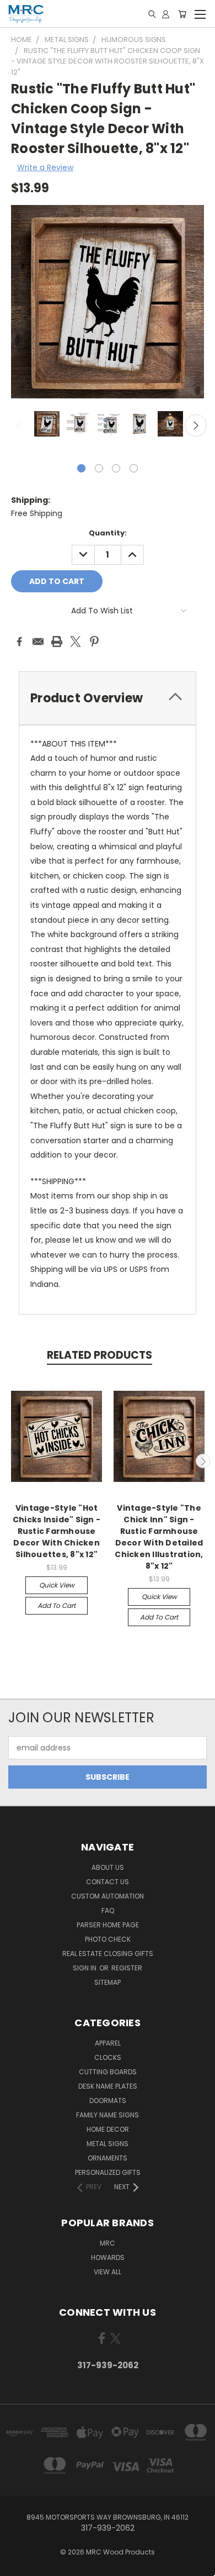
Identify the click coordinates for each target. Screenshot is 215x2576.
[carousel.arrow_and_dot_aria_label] (99, 468)
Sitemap (108, 1982)
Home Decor (108, 2129)
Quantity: (108, 533)
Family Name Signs (108, 2115)
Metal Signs (108, 2144)
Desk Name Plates (108, 2086)
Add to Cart (57, 1605)
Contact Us (108, 1882)
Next (196, 425)
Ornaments (108, 2158)
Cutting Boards (108, 2072)
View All (108, 2272)
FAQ (108, 1910)
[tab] (108, 698)
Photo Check (108, 1939)
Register (127, 1968)
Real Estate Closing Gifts (108, 1954)
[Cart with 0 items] (182, 14)
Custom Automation (108, 1896)
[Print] (57, 642)
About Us (108, 1867)
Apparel (108, 2043)
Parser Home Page (108, 1925)
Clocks (108, 2057)
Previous (19, 425)
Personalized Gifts (108, 2172)
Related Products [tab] (100, 1355)
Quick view (57, 1585)
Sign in (85, 1968)
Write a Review (45, 167)
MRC (108, 2243)
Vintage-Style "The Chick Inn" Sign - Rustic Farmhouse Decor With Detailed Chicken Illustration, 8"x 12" (159, 1537)
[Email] (38, 642)
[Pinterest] (94, 642)
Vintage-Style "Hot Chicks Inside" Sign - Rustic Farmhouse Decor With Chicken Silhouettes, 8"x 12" (57, 1531)
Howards (108, 2257)
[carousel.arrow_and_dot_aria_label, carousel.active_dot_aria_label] (81, 468)
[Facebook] (19, 642)
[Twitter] (76, 642)
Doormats (108, 2101)
